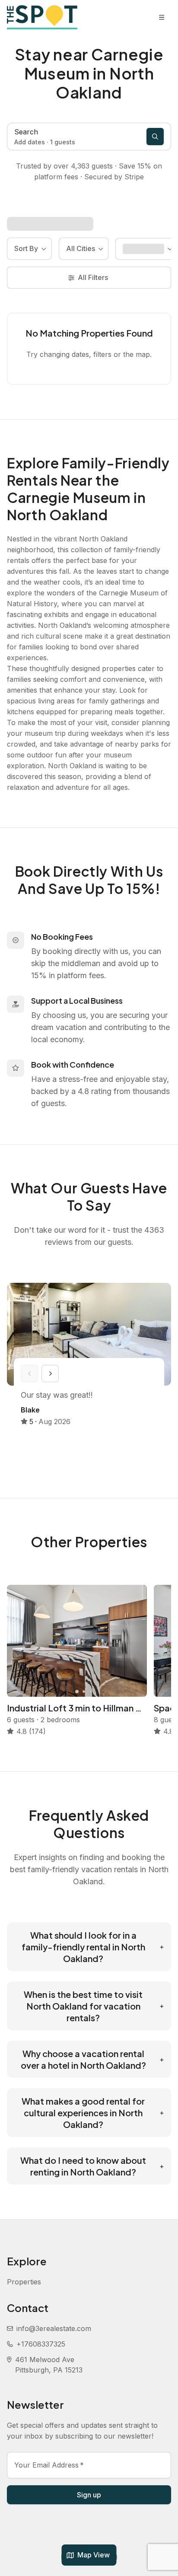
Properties (24, 2282)
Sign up (89, 2495)
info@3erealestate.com (54, 2328)
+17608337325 (41, 2344)
